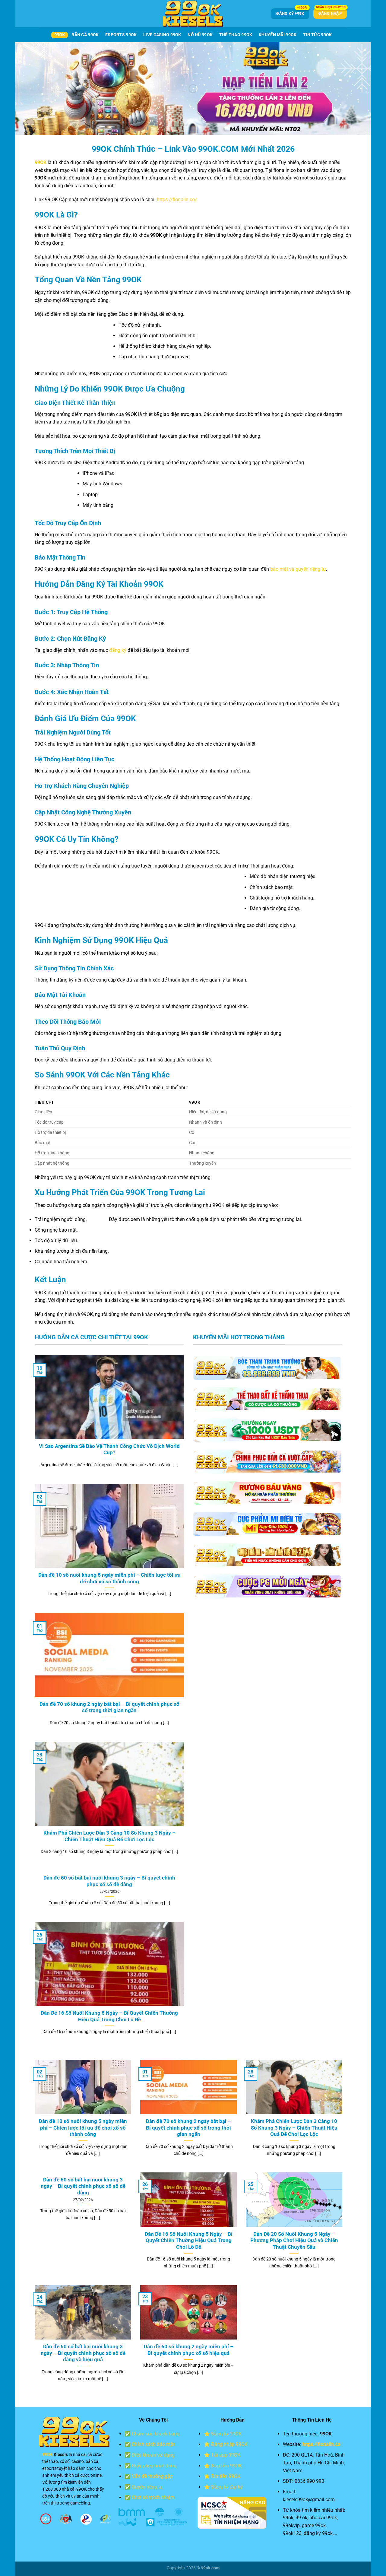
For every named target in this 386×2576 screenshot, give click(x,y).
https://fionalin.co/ (177, 200)
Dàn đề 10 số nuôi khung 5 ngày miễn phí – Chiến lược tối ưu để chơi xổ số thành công (109, 1578)
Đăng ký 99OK (226, 2434)
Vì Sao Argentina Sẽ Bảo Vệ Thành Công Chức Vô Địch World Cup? (109, 1450)
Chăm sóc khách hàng (156, 2434)
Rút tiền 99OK (226, 2476)
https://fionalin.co (321, 2444)
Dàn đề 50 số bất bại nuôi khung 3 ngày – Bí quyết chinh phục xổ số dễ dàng (109, 1881)
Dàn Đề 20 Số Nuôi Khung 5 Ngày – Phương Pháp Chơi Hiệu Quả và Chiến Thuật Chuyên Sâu (294, 2241)
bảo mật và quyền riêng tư (298, 569)
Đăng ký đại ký (227, 2487)
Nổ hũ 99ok (200, 35)
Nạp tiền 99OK (226, 2466)
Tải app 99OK (226, 2455)
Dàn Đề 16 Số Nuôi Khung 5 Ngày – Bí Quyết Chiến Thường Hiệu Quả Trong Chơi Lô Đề (109, 2016)
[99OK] (193, 14)
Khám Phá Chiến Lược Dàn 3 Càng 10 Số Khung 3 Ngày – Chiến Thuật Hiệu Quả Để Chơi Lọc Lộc (109, 1836)
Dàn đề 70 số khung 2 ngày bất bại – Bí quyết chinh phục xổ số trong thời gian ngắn (109, 1707)
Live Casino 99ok (162, 35)
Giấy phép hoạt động (154, 2466)
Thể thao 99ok (236, 35)
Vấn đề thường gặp (152, 2476)
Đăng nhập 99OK (229, 2444)
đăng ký (118, 650)
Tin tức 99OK (317, 35)
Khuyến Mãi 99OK (278, 35)
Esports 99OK (121, 35)
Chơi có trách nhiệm (153, 2497)
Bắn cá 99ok (85, 35)
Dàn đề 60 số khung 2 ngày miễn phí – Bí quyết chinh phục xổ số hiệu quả (189, 2350)
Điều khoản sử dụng (153, 2455)
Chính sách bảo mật (153, 2444)
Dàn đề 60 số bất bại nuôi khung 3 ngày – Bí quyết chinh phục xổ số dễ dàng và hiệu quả (83, 2353)
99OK (60, 35)
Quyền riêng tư (147, 2487)
